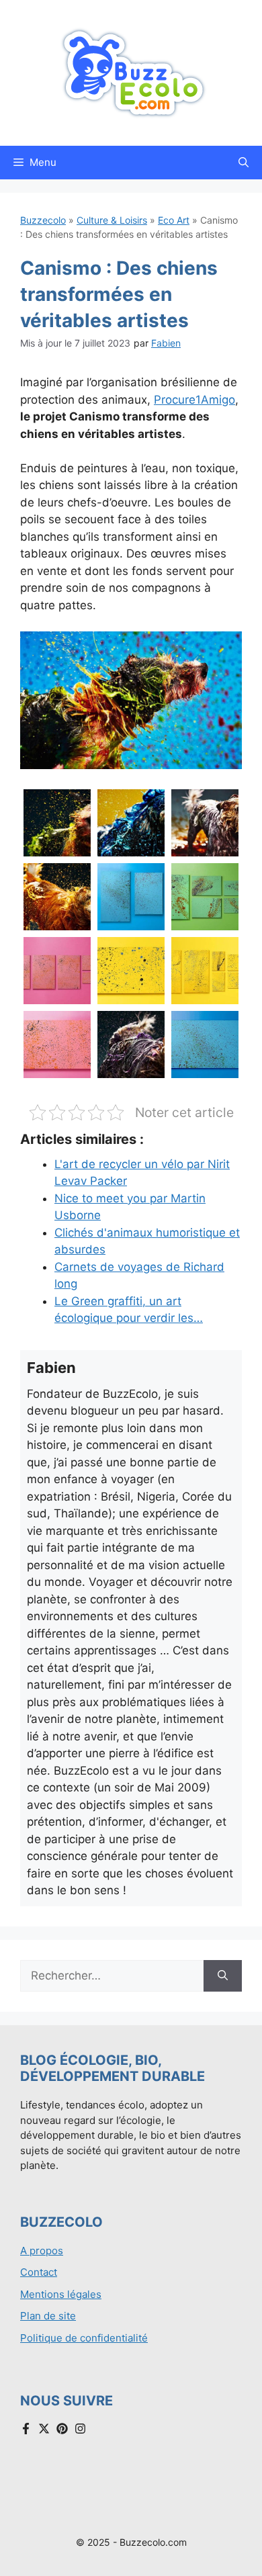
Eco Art (174, 220)
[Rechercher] (223, 1976)
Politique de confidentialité (84, 2338)
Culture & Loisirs (112, 220)
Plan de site (48, 2316)
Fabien (166, 343)
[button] (244, 163)
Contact (39, 2272)
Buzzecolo (43, 220)
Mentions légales (61, 2294)
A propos (42, 2251)
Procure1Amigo (194, 400)
